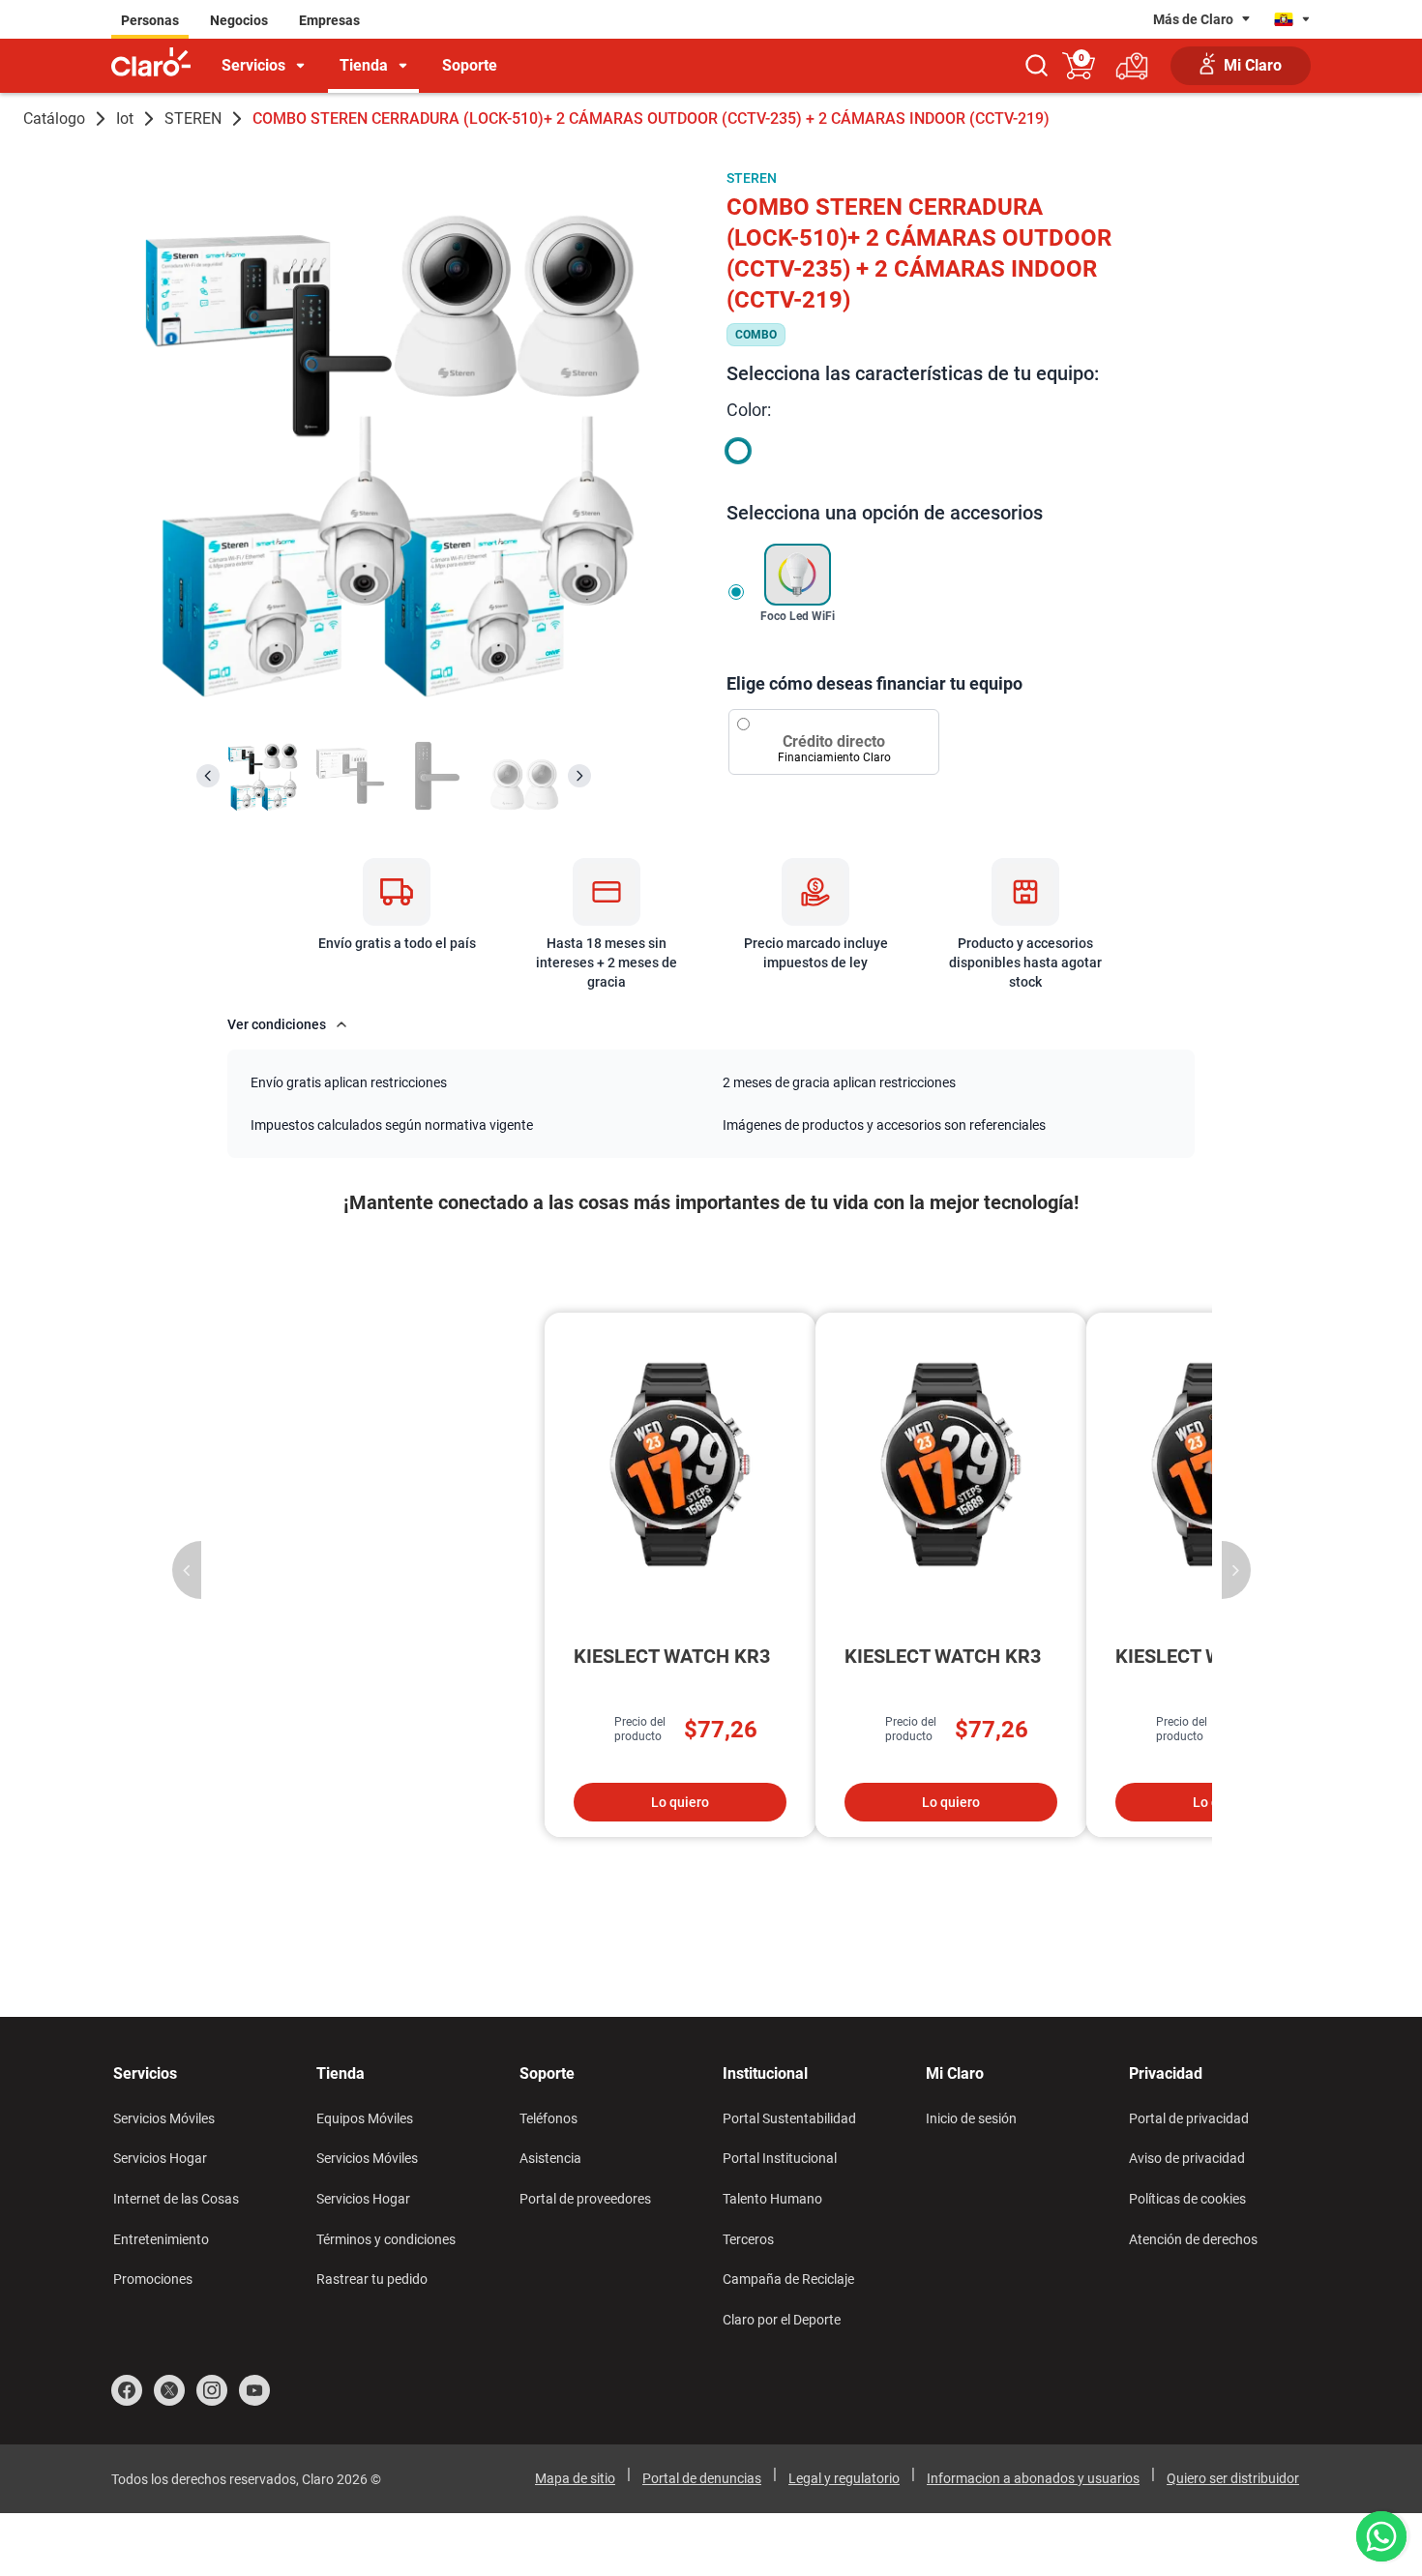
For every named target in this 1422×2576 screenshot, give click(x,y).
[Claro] (151, 63)
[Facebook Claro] (127, 2390)
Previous (187, 1570)
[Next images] (579, 776)
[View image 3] (437, 776)
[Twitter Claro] (169, 2390)
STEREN (193, 118)
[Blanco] (738, 451)
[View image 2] (350, 776)
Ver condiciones (277, 1024)
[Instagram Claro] (212, 2390)
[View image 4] (524, 776)
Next (1236, 1570)
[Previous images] (208, 776)
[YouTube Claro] (254, 2390)
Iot (125, 118)
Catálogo (54, 118)
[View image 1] (263, 776)
